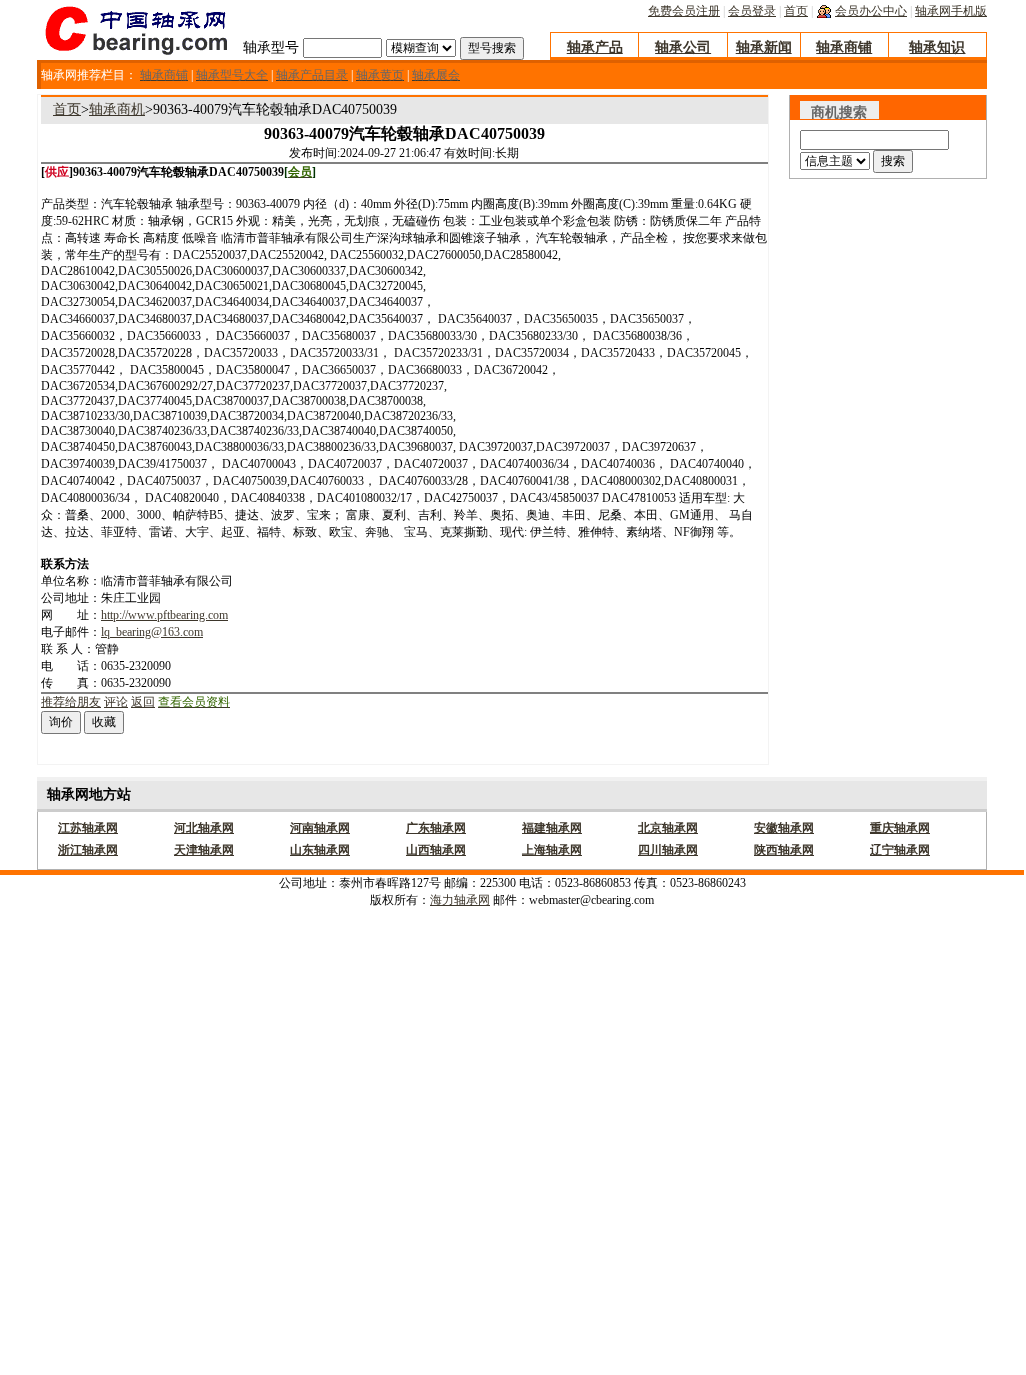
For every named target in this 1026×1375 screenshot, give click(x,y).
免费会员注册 (684, 11)
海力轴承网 (460, 900)
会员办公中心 (871, 11)
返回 (143, 702)
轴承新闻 (764, 47)
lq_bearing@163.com (152, 632)
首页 (796, 11)
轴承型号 (271, 47)
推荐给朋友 (71, 702)
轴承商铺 (844, 47)
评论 (116, 702)
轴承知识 (937, 47)
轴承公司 (683, 47)
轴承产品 (595, 47)
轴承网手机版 (951, 11)
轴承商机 (117, 109)
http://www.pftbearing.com (164, 615)
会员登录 (752, 11)
